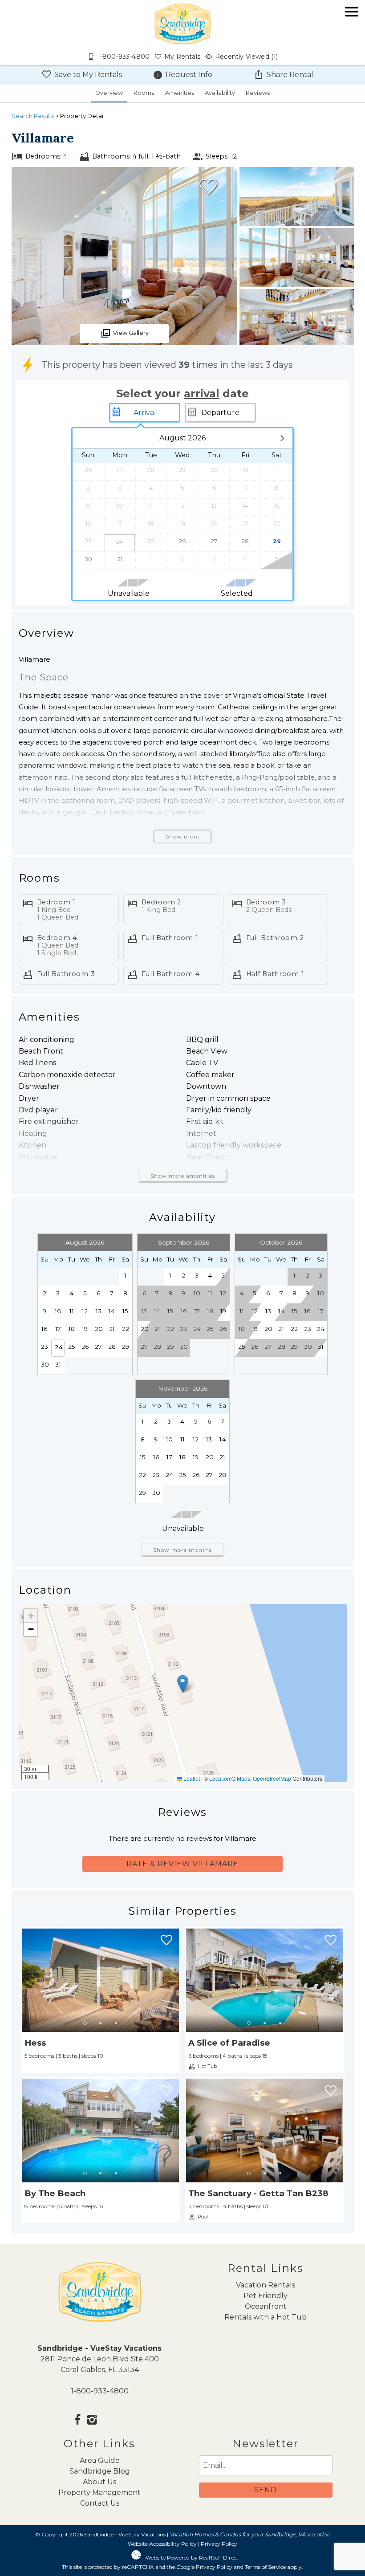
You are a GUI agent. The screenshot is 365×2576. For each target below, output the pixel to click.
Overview (109, 93)
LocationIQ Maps (230, 1778)
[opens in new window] (78, 2421)
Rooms (144, 93)
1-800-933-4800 (100, 2391)
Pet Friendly (266, 2296)
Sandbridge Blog (100, 2471)
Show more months (182, 1550)
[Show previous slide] (25, 1980)
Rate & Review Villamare (182, 1864)
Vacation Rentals (266, 2285)
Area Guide (100, 2460)
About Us (99, 2482)
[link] (101, 2000)
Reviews (258, 93)
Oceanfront (266, 2306)
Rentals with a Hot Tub (266, 2317)
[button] (352, 37)
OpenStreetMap (272, 1778)
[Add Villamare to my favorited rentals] (208, 187)
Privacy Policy (219, 2544)
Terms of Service (265, 2567)
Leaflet (191, 1778)
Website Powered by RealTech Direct (192, 2558)
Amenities (180, 93)
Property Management (99, 2493)
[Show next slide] (176, 1980)
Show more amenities (183, 1176)
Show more (182, 836)
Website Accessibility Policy (162, 2544)
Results (33, 116)
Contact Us (100, 2503)
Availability (220, 93)
